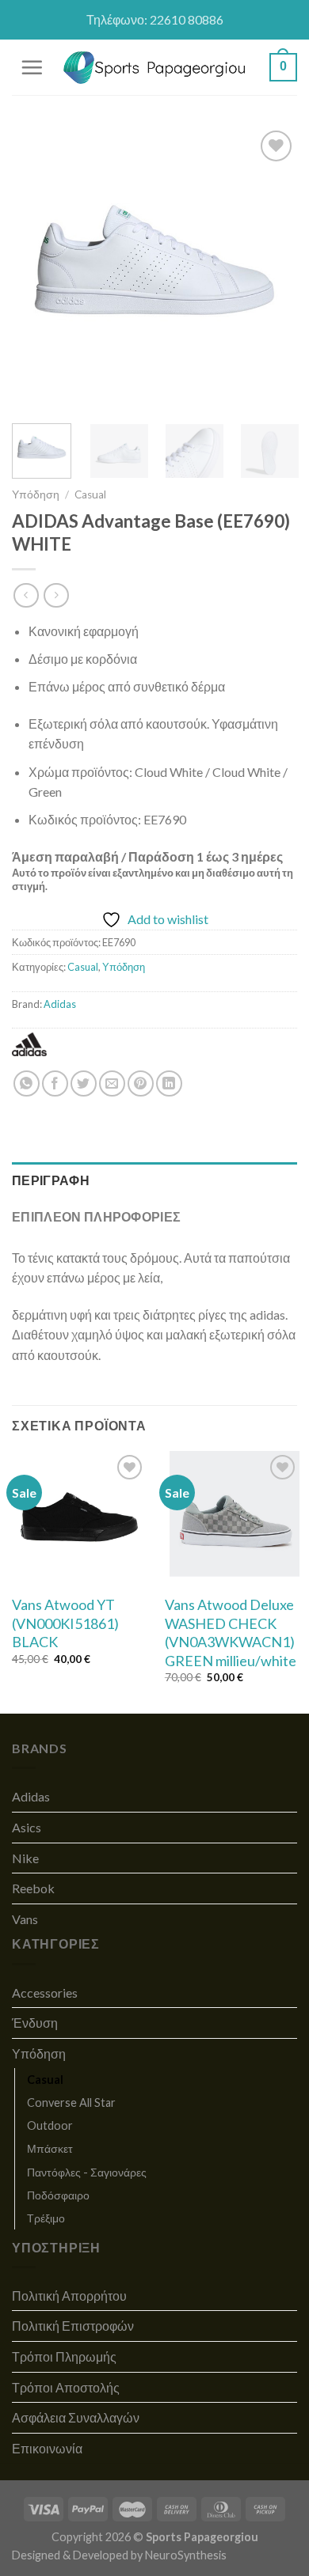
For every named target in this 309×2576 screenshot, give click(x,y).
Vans (25, 1919)
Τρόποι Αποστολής (66, 2387)
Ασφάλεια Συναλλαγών (76, 2417)
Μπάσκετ (50, 2148)
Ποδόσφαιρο (58, 2195)
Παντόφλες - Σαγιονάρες (87, 2172)
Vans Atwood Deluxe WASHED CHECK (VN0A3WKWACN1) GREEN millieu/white (231, 1632)
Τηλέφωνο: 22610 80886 (155, 19)
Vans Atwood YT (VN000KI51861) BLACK (65, 1623)
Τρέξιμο (46, 2218)
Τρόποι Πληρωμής (64, 2356)
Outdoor (50, 2125)
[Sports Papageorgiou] (155, 68)
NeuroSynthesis (186, 2555)
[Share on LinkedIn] (169, 1083)
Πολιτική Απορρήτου (69, 2296)
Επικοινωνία (47, 2448)
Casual (90, 494)
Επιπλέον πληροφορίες (96, 1216)
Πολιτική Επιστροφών (73, 2326)
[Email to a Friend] (112, 1083)
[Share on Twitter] (84, 1083)
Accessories (45, 1993)
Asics (27, 1827)
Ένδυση (35, 2023)
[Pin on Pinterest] (141, 1083)
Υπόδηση (36, 494)
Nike (25, 1858)
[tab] (154, 1180)
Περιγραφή (51, 1180)
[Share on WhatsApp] (27, 1083)
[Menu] (32, 67)
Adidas (60, 1004)
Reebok (33, 1888)
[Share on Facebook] (55, 1083)
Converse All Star (71, 2102)
